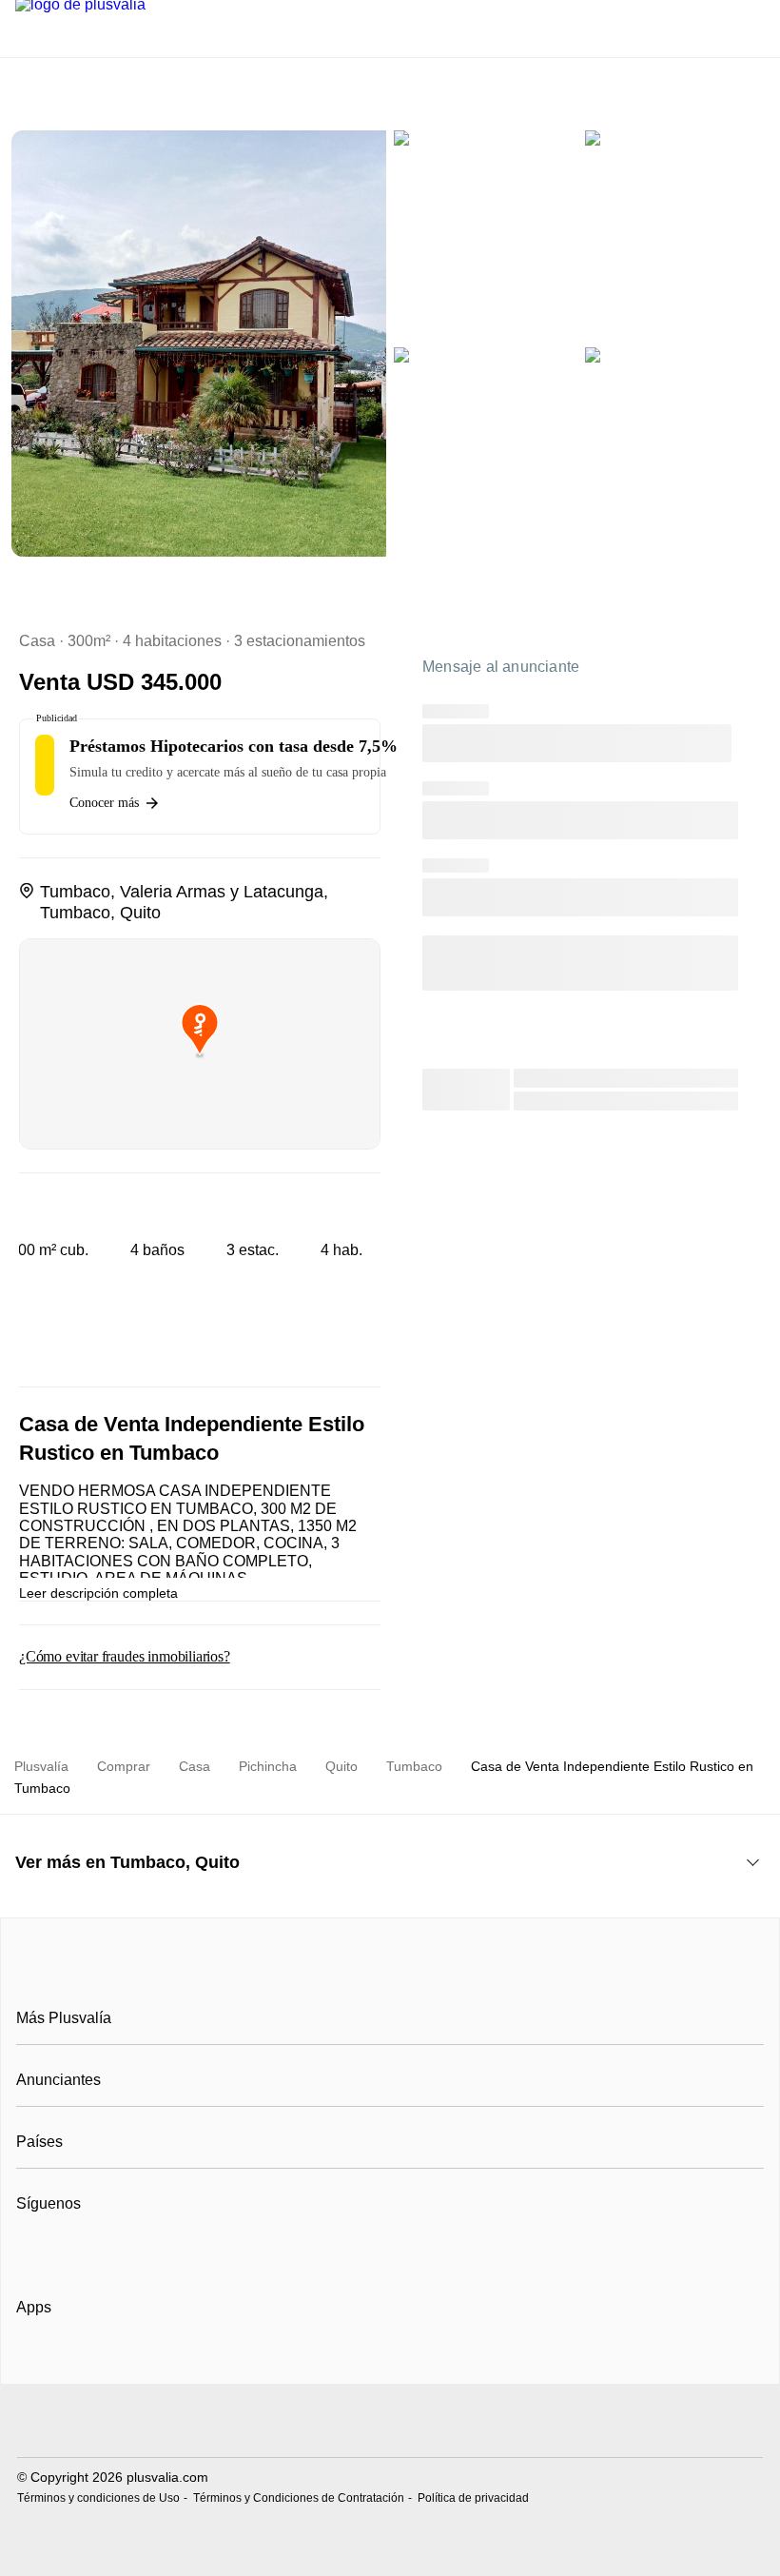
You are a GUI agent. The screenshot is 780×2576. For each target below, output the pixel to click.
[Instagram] (63, 2251)
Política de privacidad (473, 2498)
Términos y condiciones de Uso (98, 2498)
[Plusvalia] (390, 1975)
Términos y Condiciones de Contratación (299, 2498)
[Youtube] (95, 2251)
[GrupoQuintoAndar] (390, 2423)
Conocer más (104, 803)
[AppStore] (77, 2362)
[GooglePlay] (206, 2362)
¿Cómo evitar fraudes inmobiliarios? (125, 1656)
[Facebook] (32, 2251)
